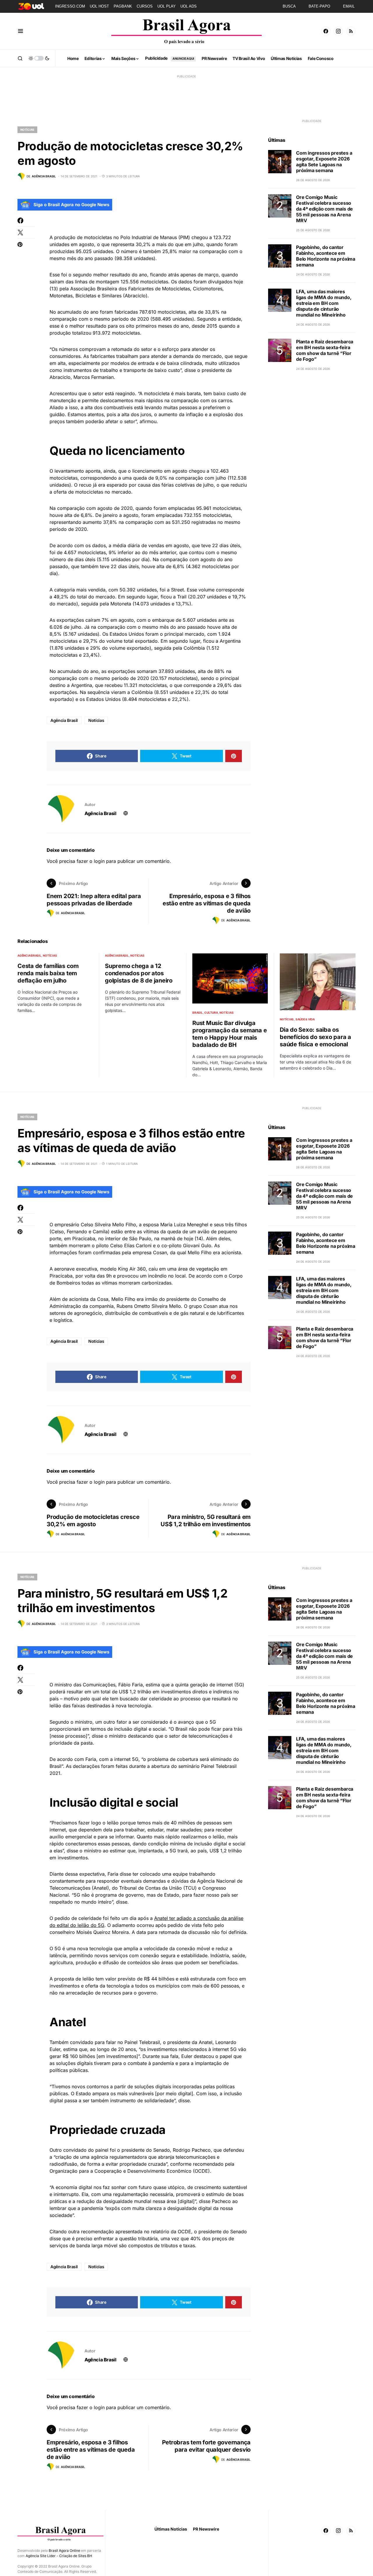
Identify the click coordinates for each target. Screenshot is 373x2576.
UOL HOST (99, 6)
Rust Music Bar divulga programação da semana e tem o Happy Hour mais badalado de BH (229, 1034)
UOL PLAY (167, 6)
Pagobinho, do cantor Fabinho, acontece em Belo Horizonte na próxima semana (326, 256)
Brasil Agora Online (64, 2551)
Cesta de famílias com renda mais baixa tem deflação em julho (48, 973)
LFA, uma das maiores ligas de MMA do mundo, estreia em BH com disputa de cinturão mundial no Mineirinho (324, 303)
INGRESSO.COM (70, 6)
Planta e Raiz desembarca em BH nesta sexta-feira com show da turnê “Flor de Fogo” (325, 350)
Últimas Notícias (171, 2529)
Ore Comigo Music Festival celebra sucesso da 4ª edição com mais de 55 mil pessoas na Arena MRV (324, 209)
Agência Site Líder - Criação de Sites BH (59, 2556)
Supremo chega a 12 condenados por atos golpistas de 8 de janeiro (139, 973)
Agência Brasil (64, 720)
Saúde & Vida (305, 1019)
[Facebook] (326, 31)
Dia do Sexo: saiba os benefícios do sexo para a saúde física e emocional (315, 1037)
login (99, 861)
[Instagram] (338, 31)
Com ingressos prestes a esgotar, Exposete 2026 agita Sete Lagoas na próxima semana (324, 162)
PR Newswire (206, 2529)
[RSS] (351, 31)
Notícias (27, 130)
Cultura (211, 1013)
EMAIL (349, 6)
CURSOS (145, 6)
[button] (21, 31)
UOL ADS (189, 6)
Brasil (198, 1013)
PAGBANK (123, 6)
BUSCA (289, 6)
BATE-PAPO (319, 6)
